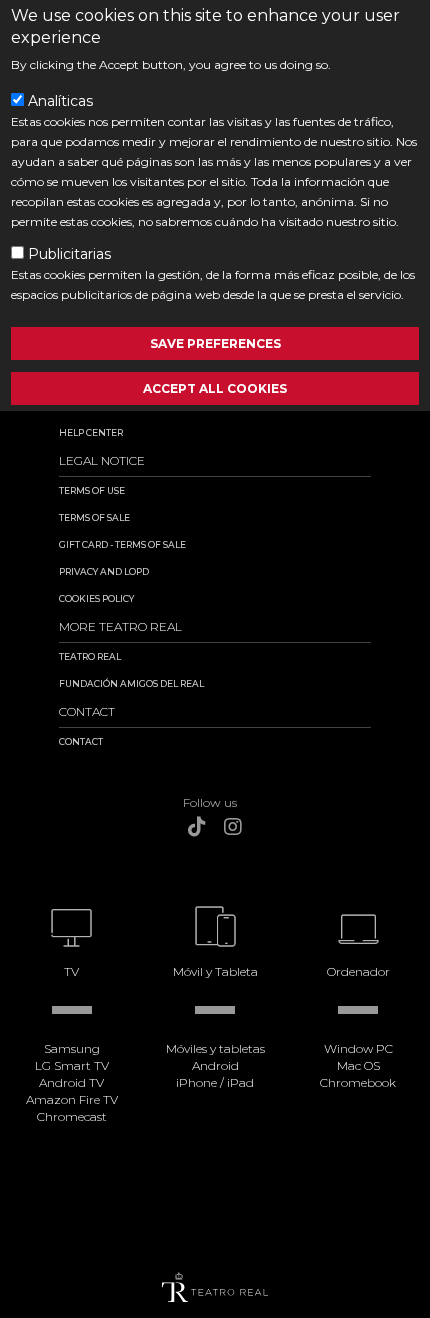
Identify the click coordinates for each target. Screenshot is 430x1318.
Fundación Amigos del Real (131, 683)
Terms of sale (94, 517)
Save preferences (215, 343)
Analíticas (60, 101)
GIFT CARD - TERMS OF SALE (122, 544)
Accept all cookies (215, 388)
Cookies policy (96, 598)
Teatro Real (90, 656)
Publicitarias (69, 254)
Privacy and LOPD (104, 571)
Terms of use (92, 490)
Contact (81, 741)
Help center (91, 432)
